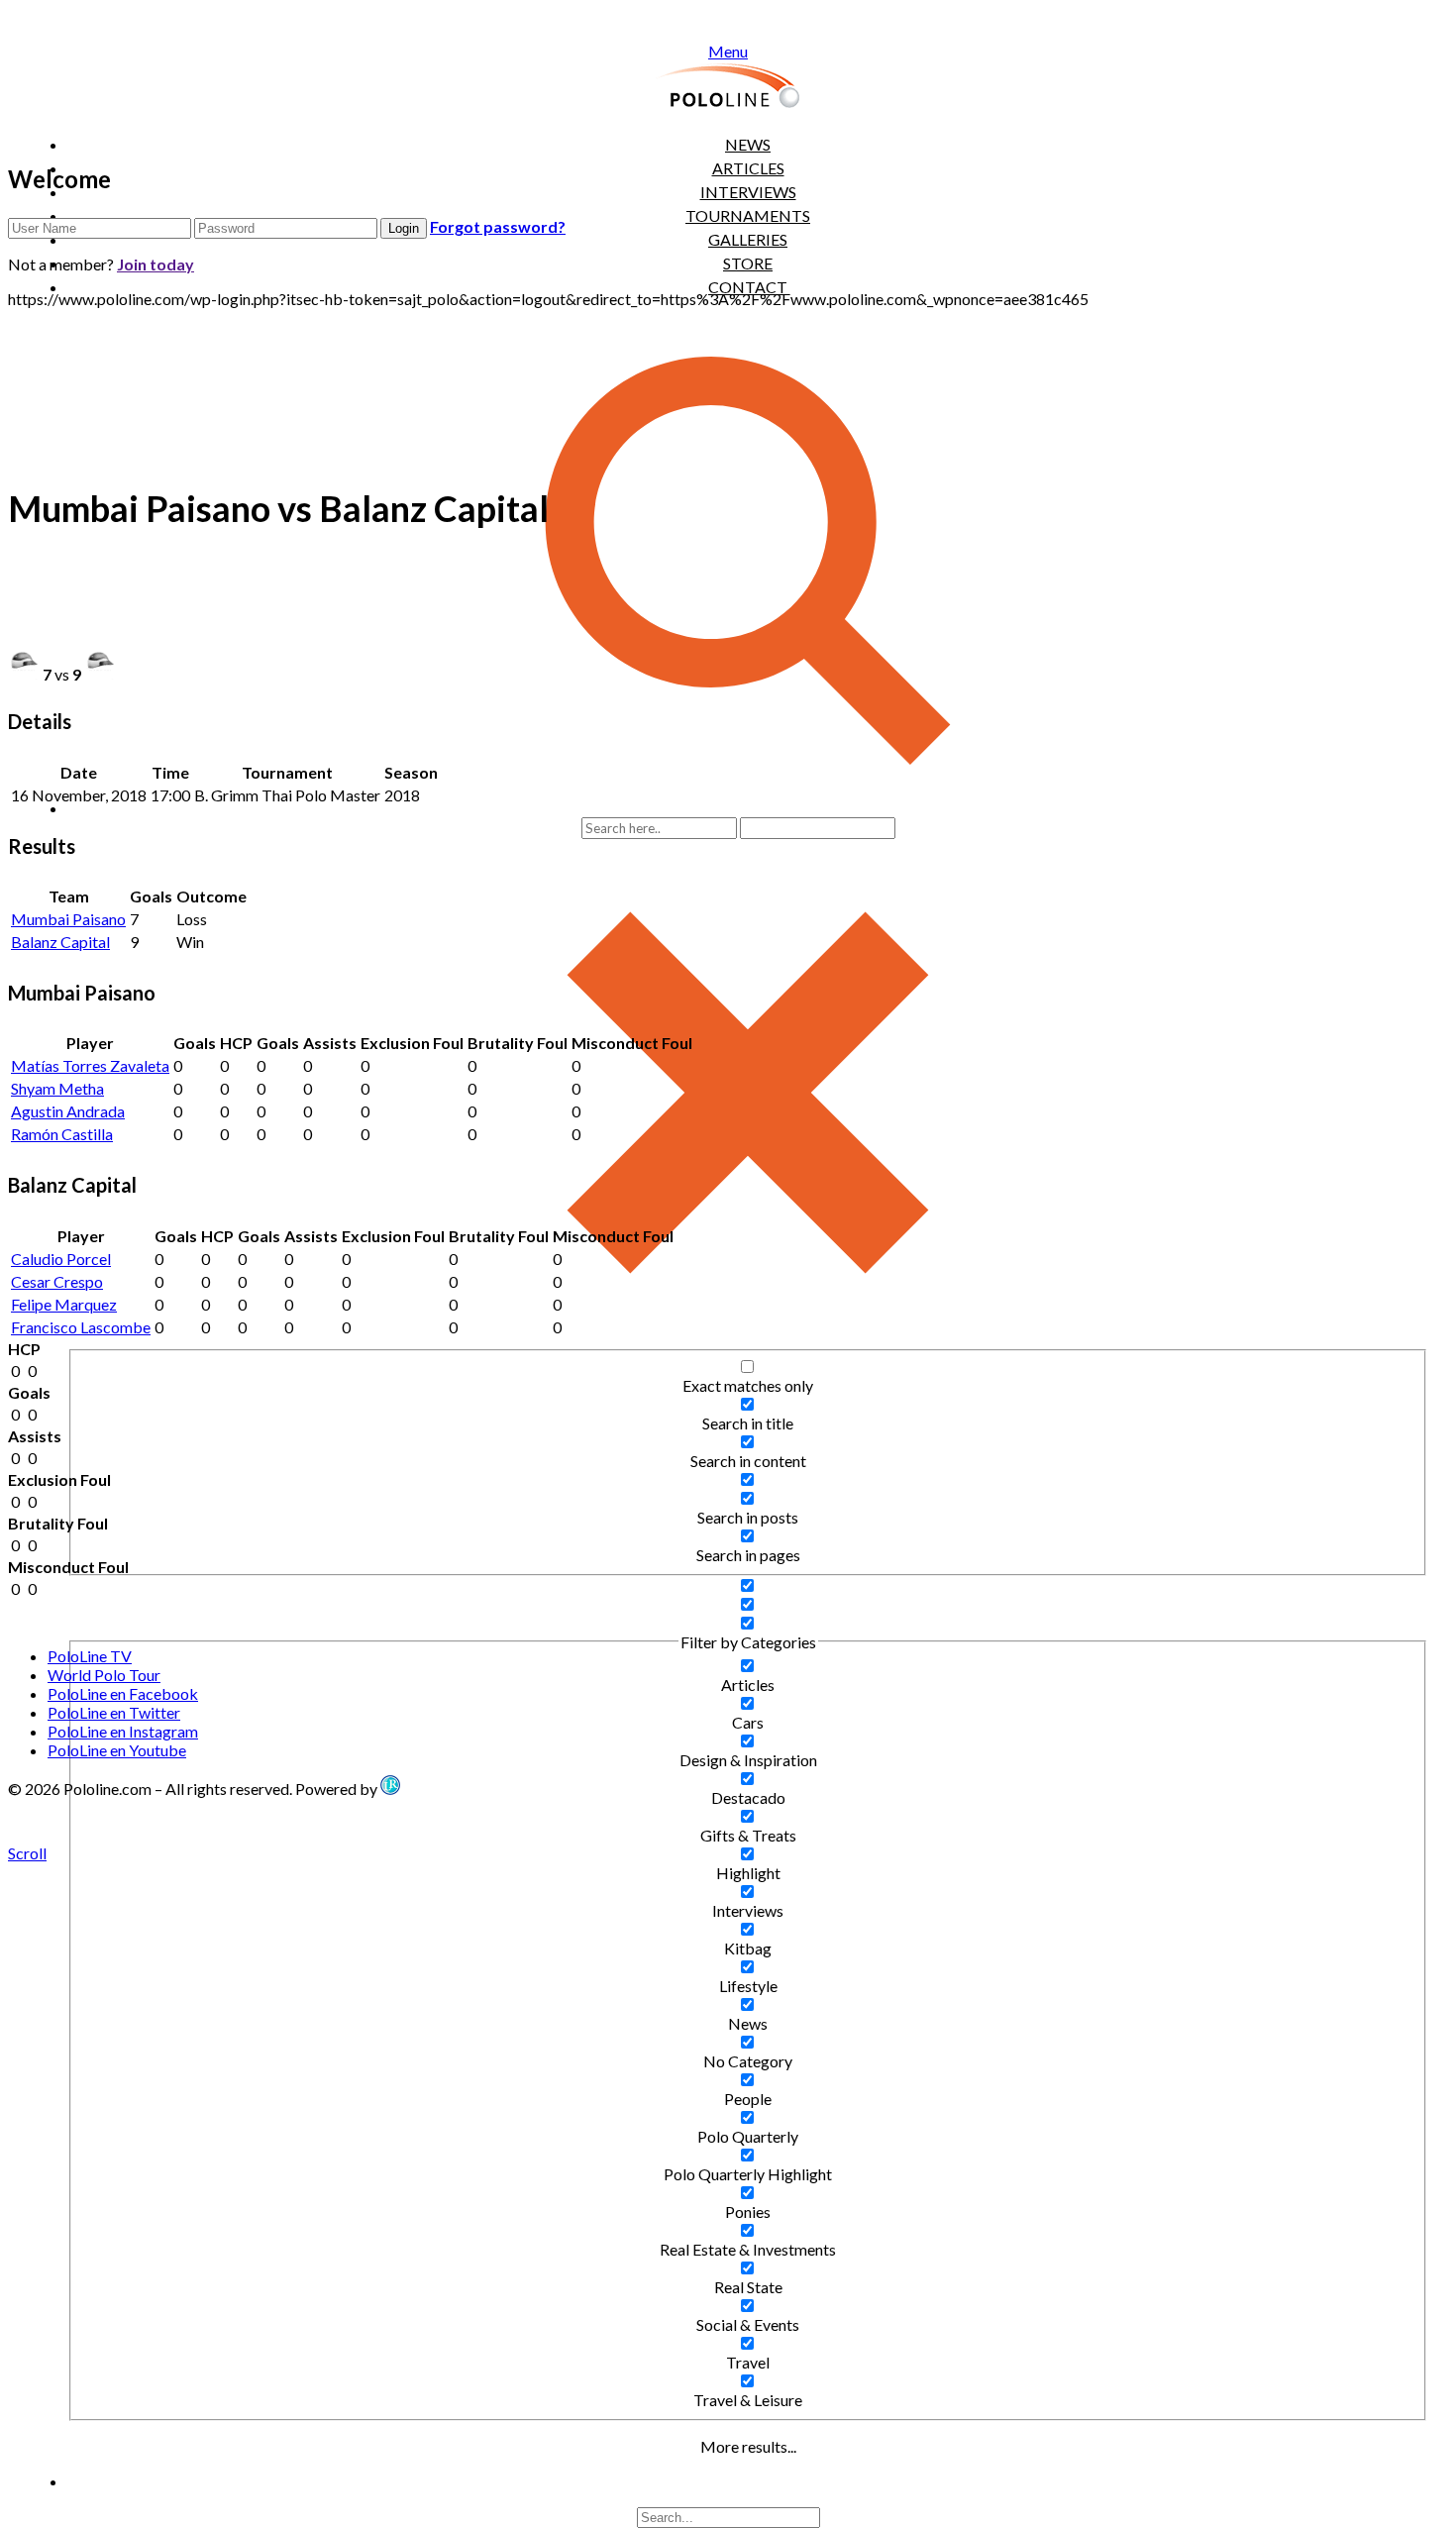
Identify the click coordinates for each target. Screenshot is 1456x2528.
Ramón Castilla (62, 1134)
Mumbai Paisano (68, 919)
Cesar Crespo (57, 1281)
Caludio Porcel (61, 1259)
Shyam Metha (57, 1088)
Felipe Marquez (64, 1304)
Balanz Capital (60, 942)
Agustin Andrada (68, 1111)
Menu (728, 51)
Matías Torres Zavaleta (90, 1065)
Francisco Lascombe (81, 1327)
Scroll (27, 1853)
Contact (748, 287)
